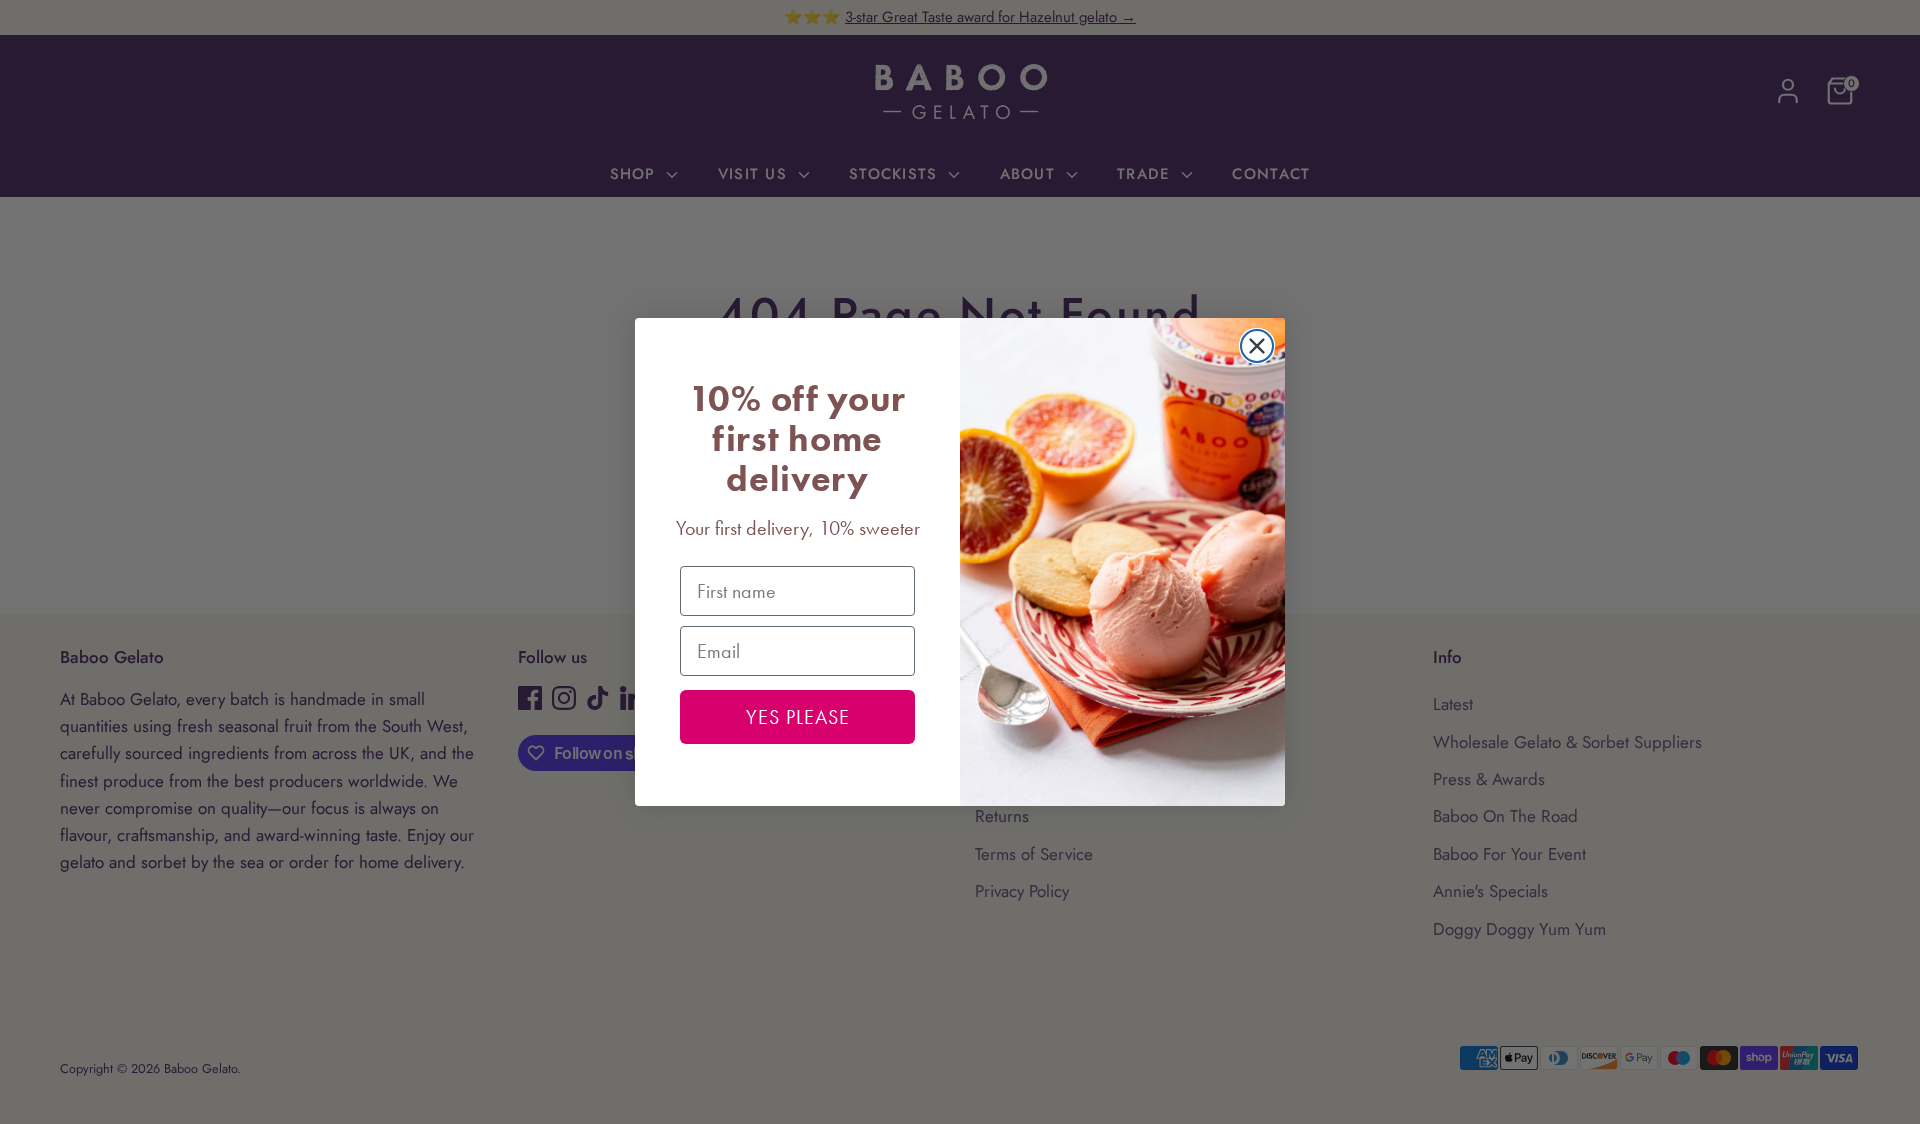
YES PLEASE (798, 717)
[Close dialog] (1257, 346)
